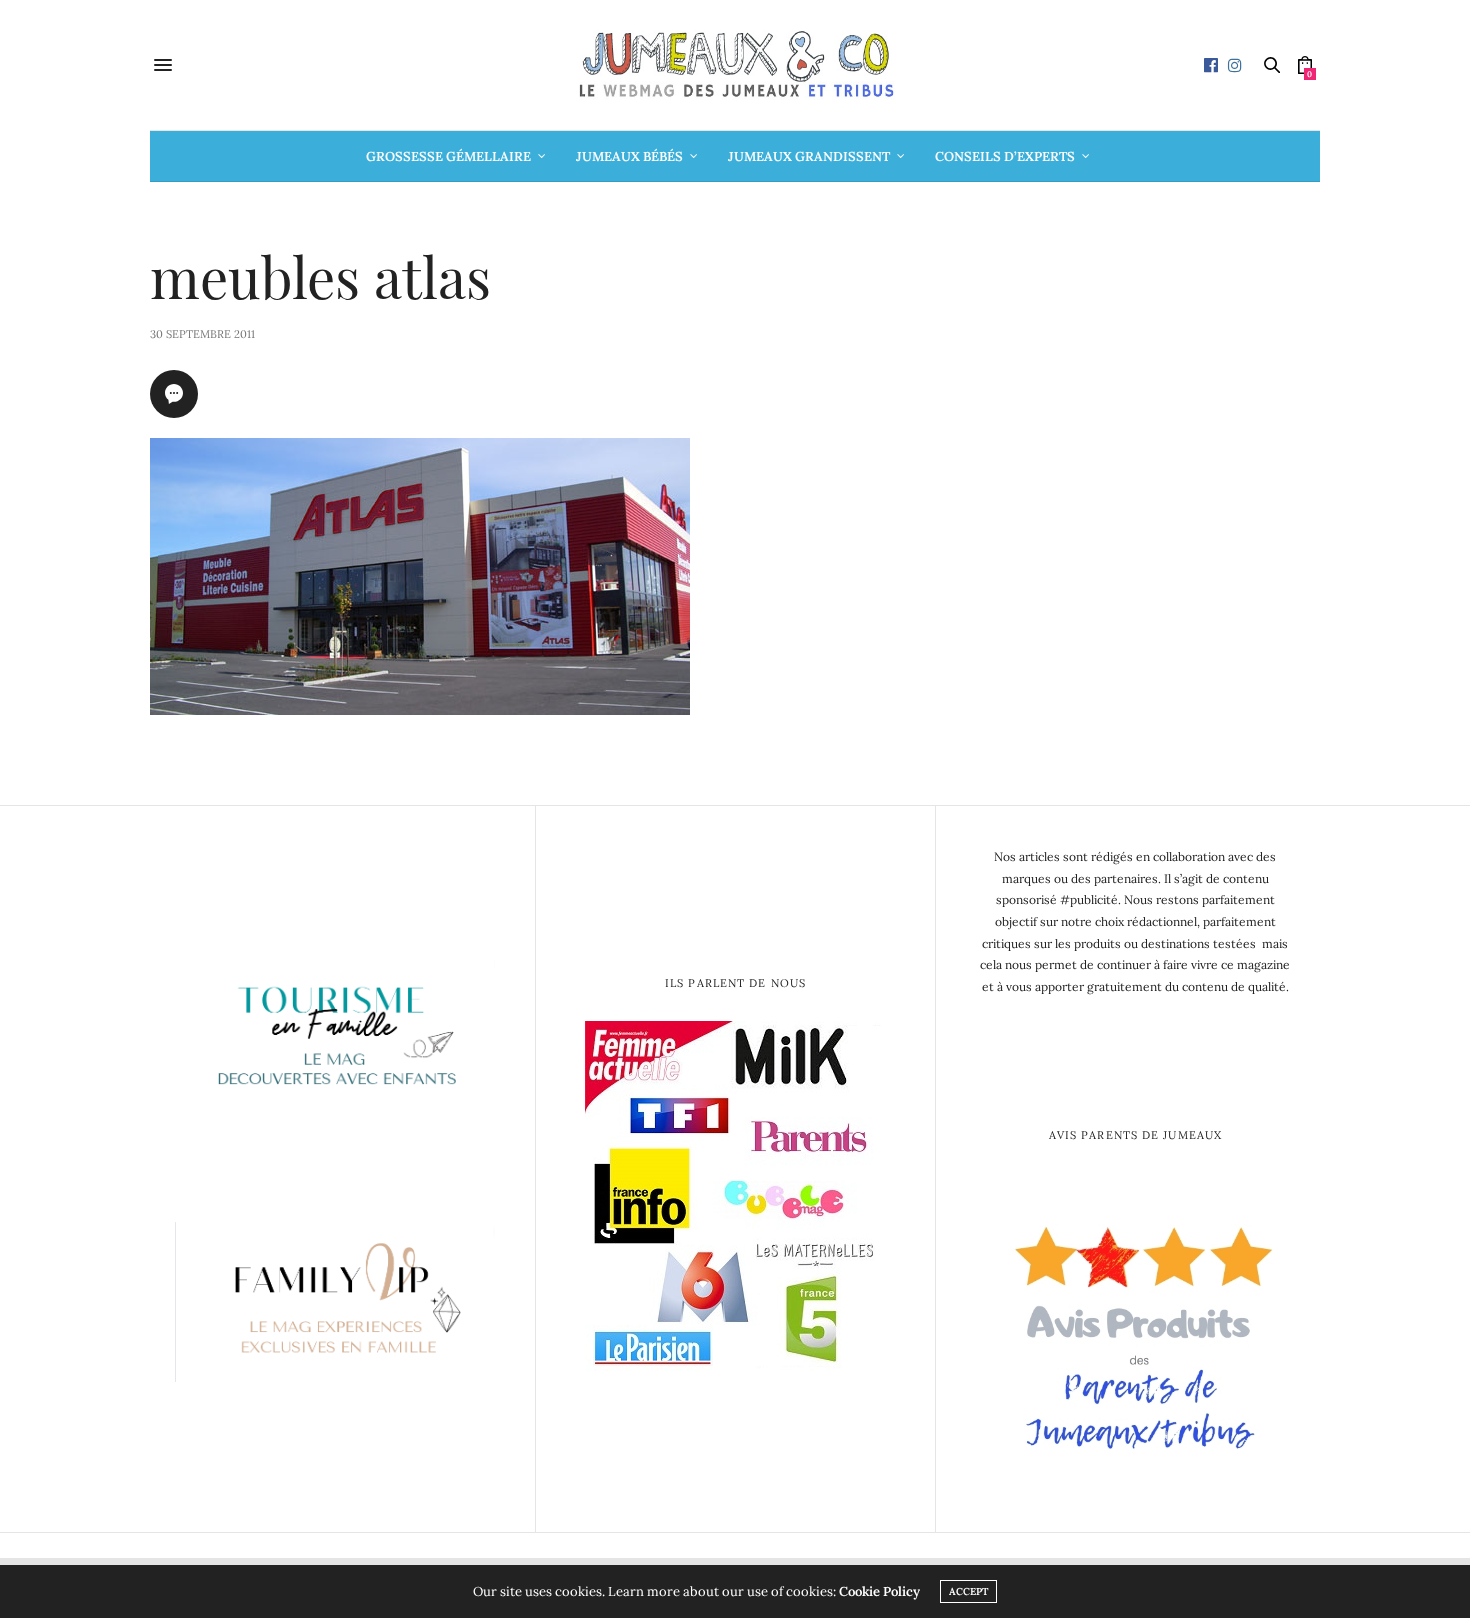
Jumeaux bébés (629, 156)
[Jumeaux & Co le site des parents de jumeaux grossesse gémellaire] (735, 65)
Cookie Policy (879, 1591)
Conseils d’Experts (1005, 156)
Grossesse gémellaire (448, 156)
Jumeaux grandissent (809, 156)
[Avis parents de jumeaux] (1135, 1330)
